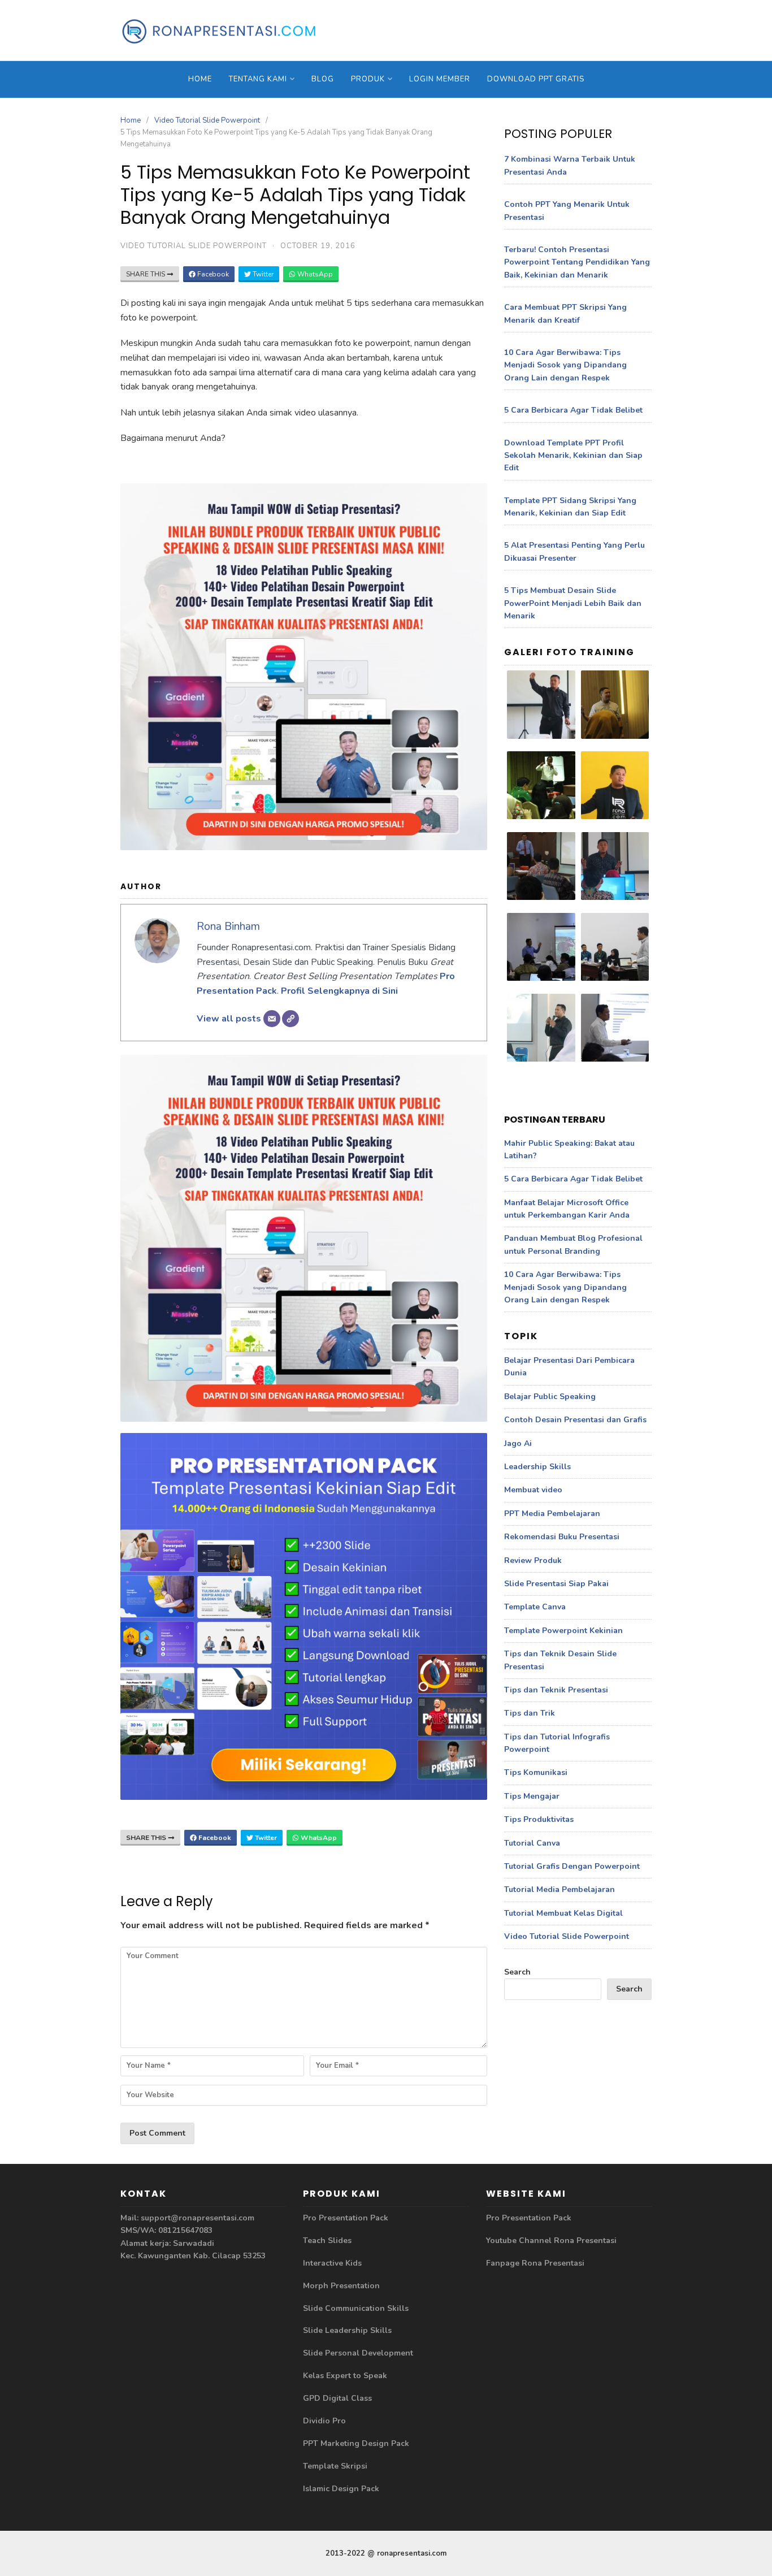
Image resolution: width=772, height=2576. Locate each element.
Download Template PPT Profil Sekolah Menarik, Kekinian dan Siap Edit (573, 456)
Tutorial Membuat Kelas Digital (563, 1913)
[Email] (272, 1019)
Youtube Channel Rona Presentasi (551, 2241)
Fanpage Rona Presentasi (535, 2263)
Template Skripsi (335, 2466)
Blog (323, 79)
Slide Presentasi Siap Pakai (556, 1584)
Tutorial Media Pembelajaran (560, 1889)
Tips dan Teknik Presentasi (556, 1690)
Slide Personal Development (358, 2353)
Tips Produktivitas (539, 1819)
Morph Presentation (341, 2286)
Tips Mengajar (532, 1796)
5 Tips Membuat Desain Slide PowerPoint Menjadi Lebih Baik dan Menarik (573, 603)
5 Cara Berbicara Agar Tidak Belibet (573, 410)
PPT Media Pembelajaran (552, 1514)
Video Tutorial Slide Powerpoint (207, 120)
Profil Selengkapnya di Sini (339, 991)
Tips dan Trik (530, 1713)
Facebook (212, 274)
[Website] (290, 1019)
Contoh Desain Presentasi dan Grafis (575, 1420)
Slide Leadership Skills (347, 2330)
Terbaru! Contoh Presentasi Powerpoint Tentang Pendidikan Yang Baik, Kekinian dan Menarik (577, 262)
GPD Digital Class (337, 2398)
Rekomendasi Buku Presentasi (562, 1537)
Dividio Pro (324, 2421)
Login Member (440, 79)
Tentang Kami (258, 79)
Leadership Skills (537, 1467)
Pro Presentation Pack (346, 2218)
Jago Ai (518, 1443)
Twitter (262, 274)
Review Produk (533, 1560)
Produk (368, 79)
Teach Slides (327, 2241)
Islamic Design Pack (341, 2489)
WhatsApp (314, 274)
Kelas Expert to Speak (345, 2376)
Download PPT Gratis (536, 79)
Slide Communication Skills (356, 2308)
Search (517, 1972)
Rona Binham (228, 927)
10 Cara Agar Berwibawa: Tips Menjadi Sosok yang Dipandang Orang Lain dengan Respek (565, 365)
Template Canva (535, 1607)
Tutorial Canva (532, 1843)
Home (200, 79)
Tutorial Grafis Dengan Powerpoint (572, 1866)
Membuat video (533, 1490)
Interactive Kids (332, 2263)
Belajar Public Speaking (550, 1397)
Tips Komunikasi (536, 1772)
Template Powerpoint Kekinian (563, 1631)
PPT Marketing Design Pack (356, 2443)
